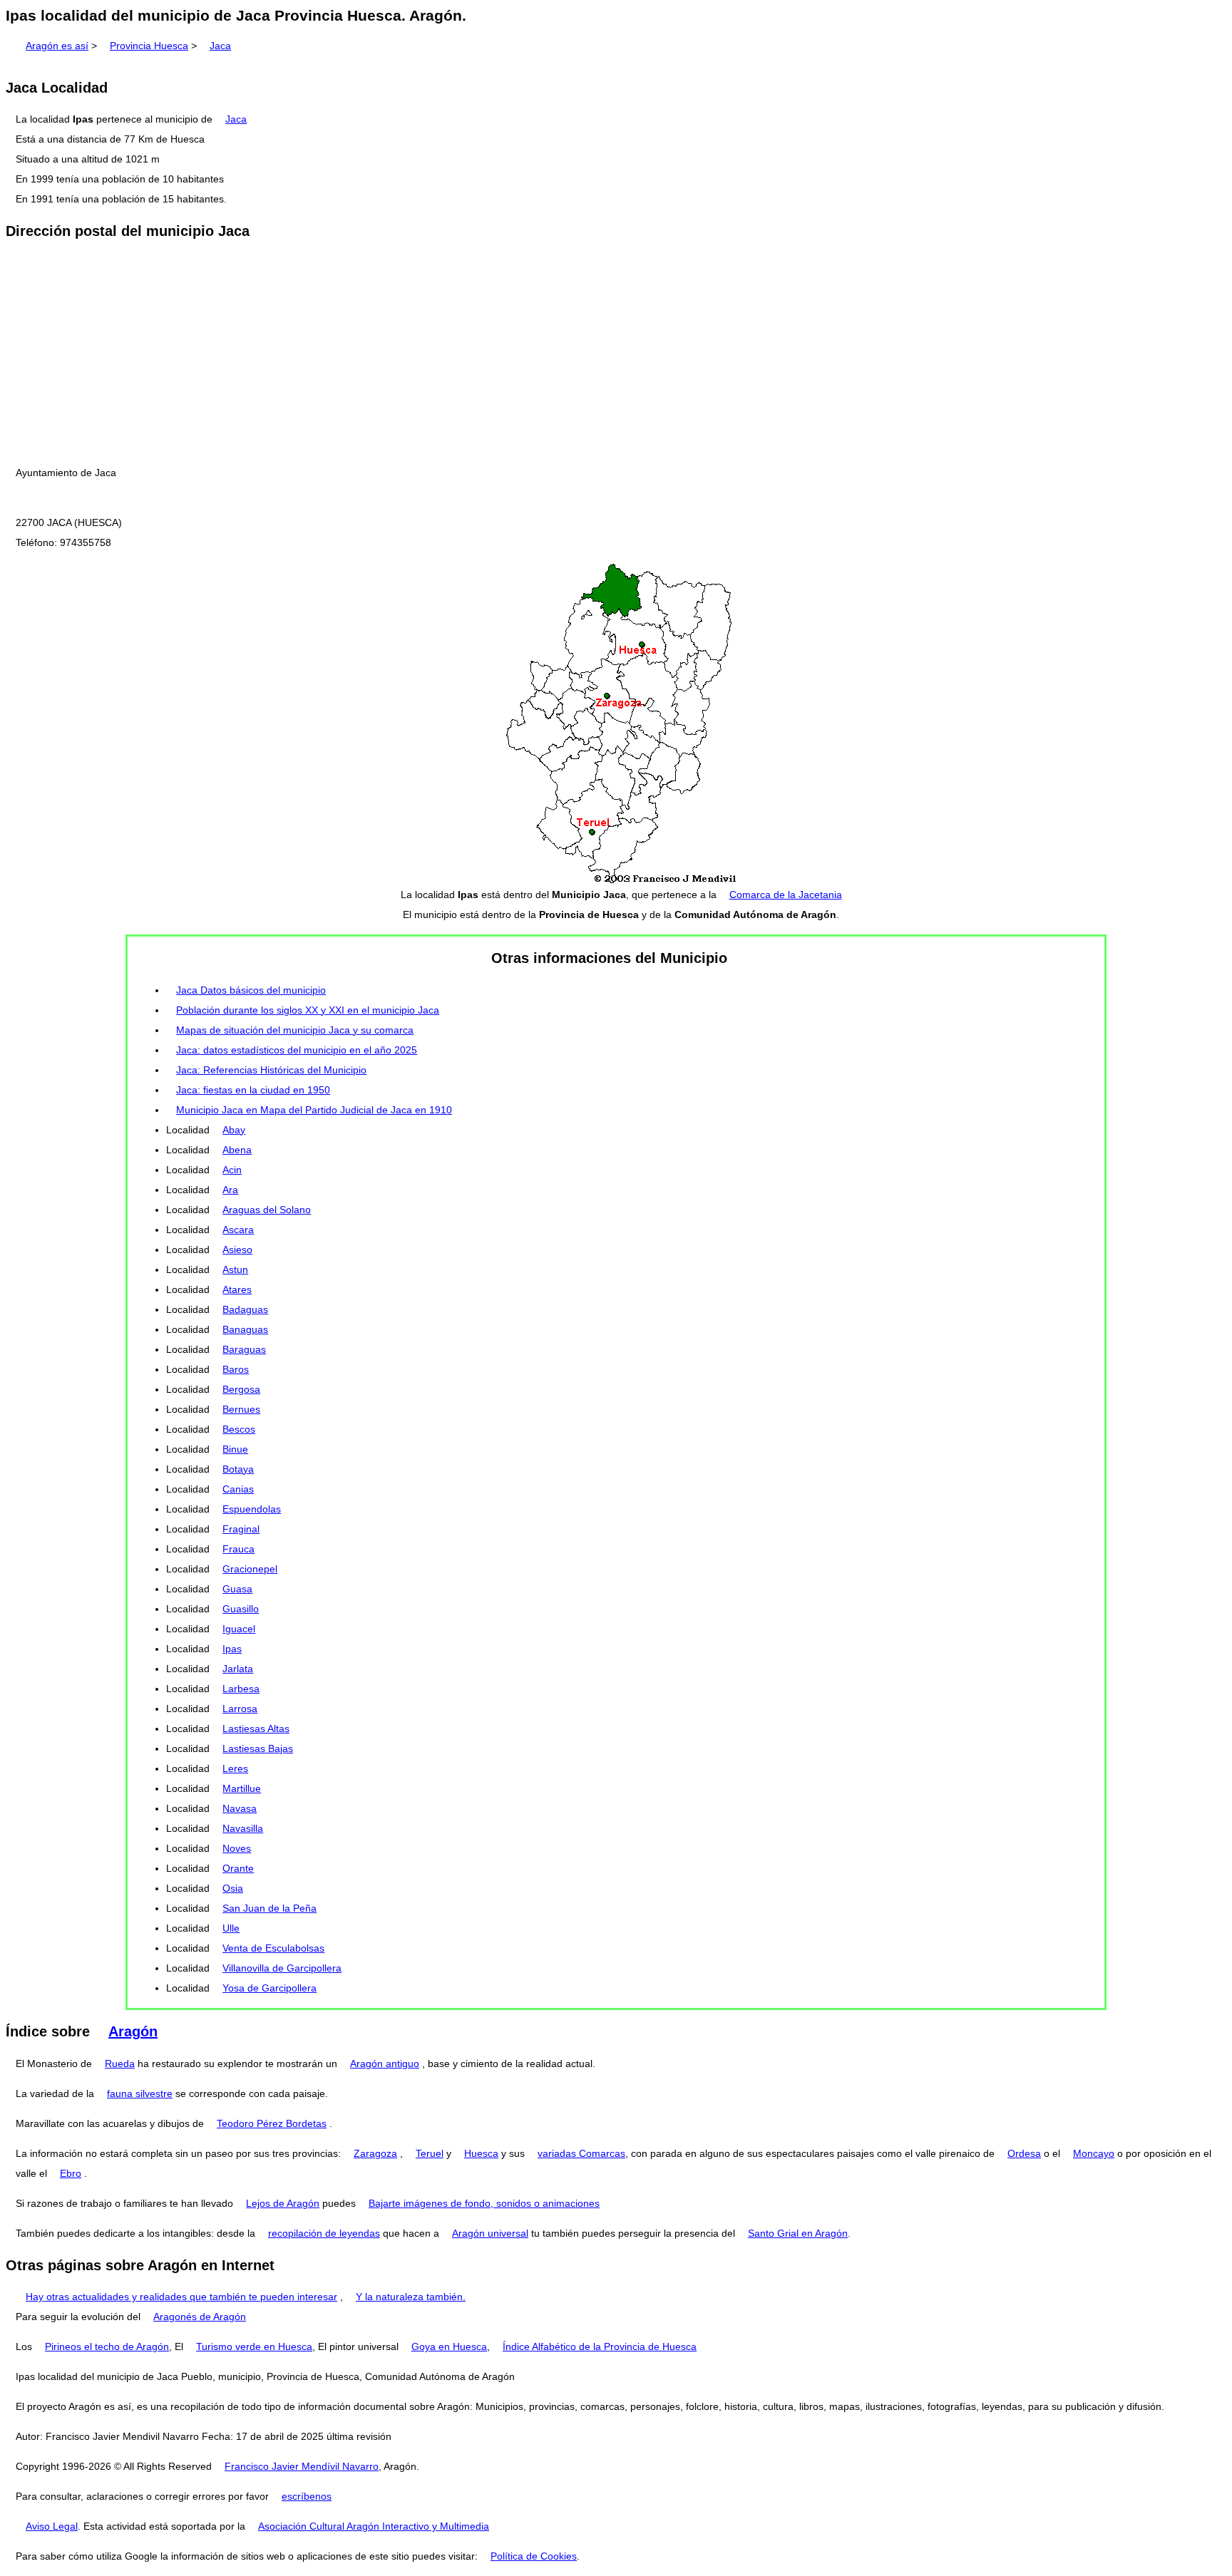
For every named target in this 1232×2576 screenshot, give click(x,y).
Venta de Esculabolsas (273, 1948)
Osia (233, 1888)
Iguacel (239, 1629)
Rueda (120, 2064)
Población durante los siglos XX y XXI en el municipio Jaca (308, 1010)
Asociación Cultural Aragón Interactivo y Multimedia (374, 2526)
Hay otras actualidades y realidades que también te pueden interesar (181, 2297)
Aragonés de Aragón (200, 2317)
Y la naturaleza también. (411, 2297)
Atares (237, 1289)
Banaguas (245, 1329)
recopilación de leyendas (324, 2233)
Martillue (242, 1788)
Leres (235, 1768)
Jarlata (238, 1669)
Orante (238, 1868)
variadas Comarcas (581, 2153)
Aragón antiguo (385, 2064)
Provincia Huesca (149, 46)
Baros (236, 1369)
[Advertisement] (616, 353)
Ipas (232, 1649)
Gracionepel (250, 1569)
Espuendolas (252, 1509)
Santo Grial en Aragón (798, 2233)
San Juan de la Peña (269, 1908)
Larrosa (240, 1709)
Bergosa (241, 1389)
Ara (230, 1190)
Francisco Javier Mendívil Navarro (302, 2466)
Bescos (239, 1429)
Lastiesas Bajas (258, 1748)
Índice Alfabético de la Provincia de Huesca (600, 2346)
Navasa (240, 1808)
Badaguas (245, 1309)
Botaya (238, 1469)
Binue (235, 1449)
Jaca (220, 46)
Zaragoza (375, 2153)
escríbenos (307, 2496)
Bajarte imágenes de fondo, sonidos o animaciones (484, 2203)
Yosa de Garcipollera (269, 1988)
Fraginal (241, 1529)
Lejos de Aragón (283, 2203)
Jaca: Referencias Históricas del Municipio (271, 1070)
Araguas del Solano (267, 1210)
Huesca (481, 2153)
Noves (237, 1848)
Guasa (237, 1589)
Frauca (238, 1549)
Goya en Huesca (449, 2346)
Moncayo (1094, 2153)
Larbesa (241, 1689)
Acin (232, 1170)
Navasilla (243, 1828)
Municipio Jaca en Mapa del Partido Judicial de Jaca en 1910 (314, 1110)
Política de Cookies (534, 2556)
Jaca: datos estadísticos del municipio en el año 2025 (297, 1050)
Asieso (237, 1250)
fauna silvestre (140, 2093)
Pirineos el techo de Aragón (107, 2346)
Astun (235, 1269)
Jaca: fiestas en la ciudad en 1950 (253, 1090)
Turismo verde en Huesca (254, 2346)
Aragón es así (57, 46)
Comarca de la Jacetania (786, 895)
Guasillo (241, 1609)
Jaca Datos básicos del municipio (251, 990)
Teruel (430, 2153)
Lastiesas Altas (256, 1729)
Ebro (71, 2173)
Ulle (231, 1928)
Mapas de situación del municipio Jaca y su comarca (295, 1030)
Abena (237, 1150)
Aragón (133, 2031)
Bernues (241, 1409)
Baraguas (244, 1349)
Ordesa (1024, 2153)
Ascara (238, 1230)
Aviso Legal (52, 2526)
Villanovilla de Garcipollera (282, 1968)
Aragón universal (490, 2233)
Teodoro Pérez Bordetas (272, 2123)
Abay (234, 1130)
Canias (238, 1489)
